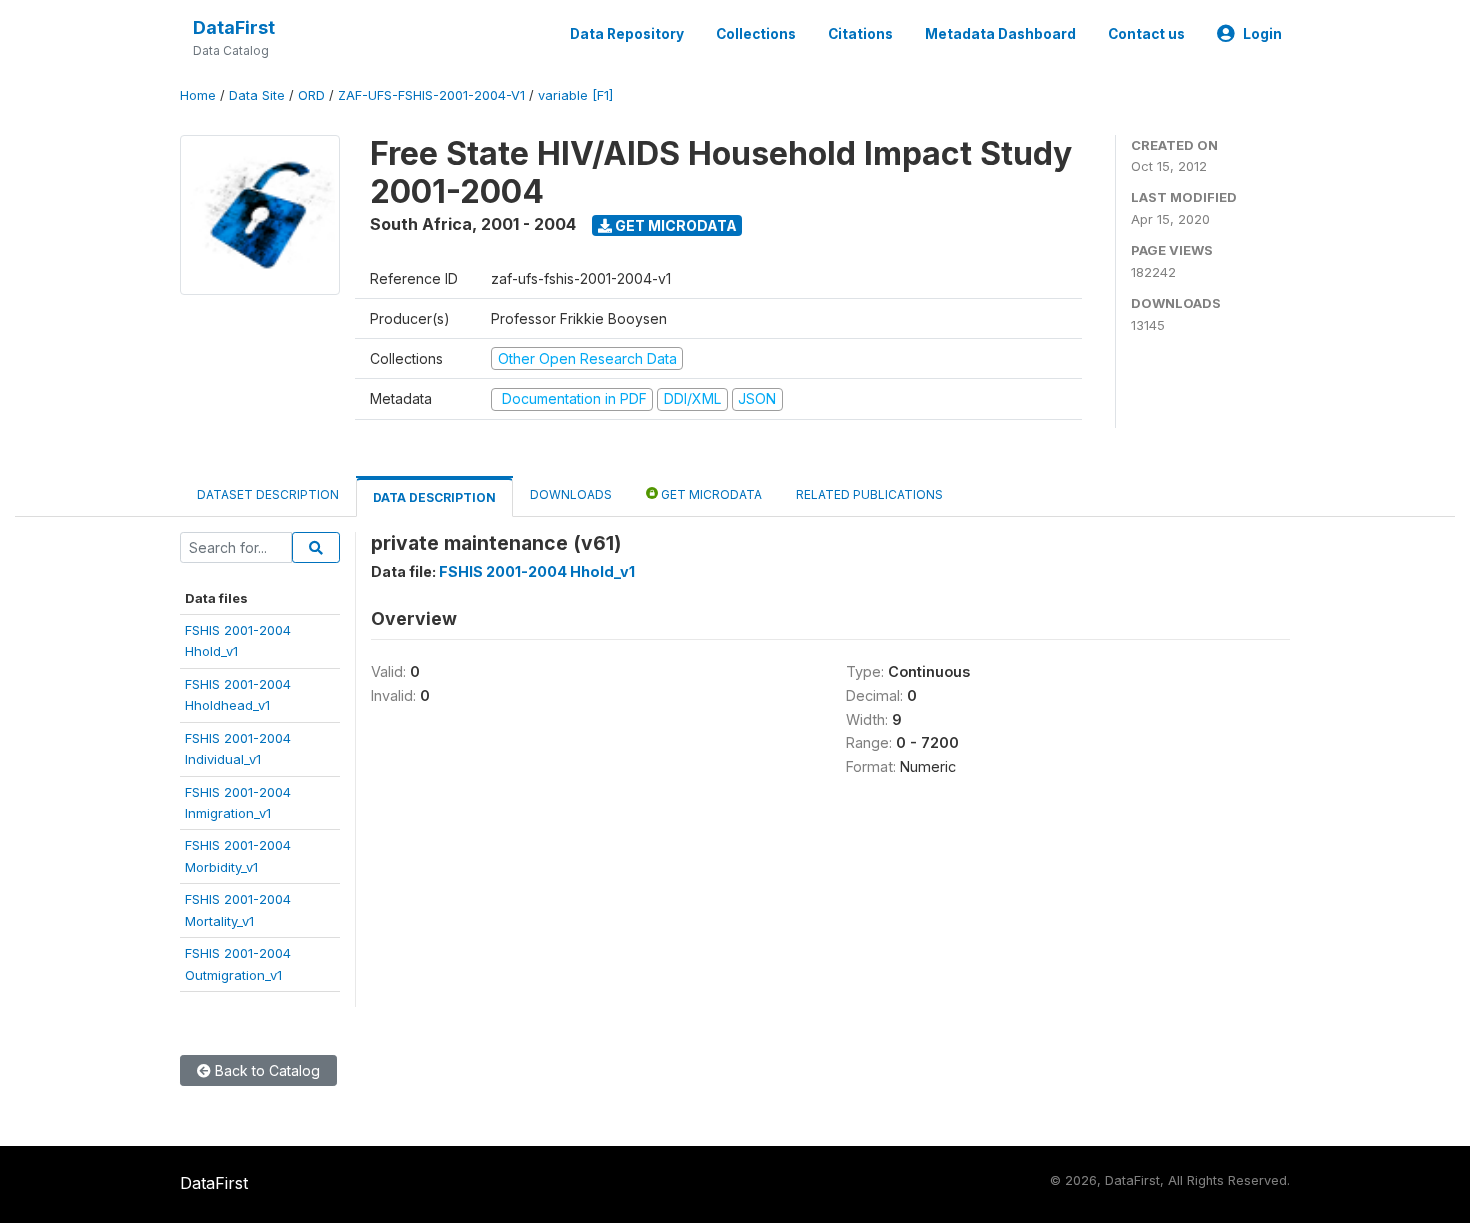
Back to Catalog (265, 1070)
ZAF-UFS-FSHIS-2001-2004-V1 (431, 95)
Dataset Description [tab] (268, 494)
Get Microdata (674, 225)
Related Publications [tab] (869, 494)
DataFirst (234, 27)
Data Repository (627, 34)
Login (1262, 34)
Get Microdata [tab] (710, 494)
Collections (756, 34)
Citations (860, 34)
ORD (311, 95)
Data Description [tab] (434, 497)
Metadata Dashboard (1000, 34)
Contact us (1146, 34)
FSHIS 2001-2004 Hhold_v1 (537, 571)
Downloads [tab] (571, 494)
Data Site (257, 95)
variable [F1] (575, 95)
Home (198, 95)
